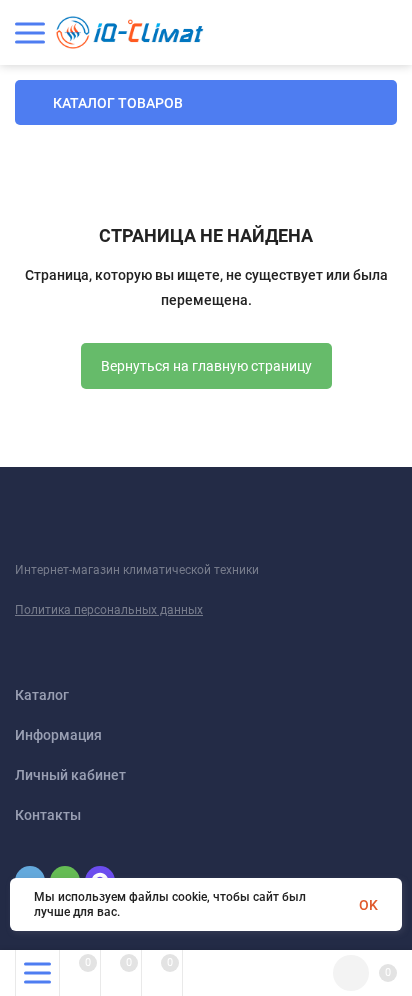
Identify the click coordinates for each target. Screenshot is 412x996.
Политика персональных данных (109, 610)
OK (368, 905)
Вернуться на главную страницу (206, 366)
